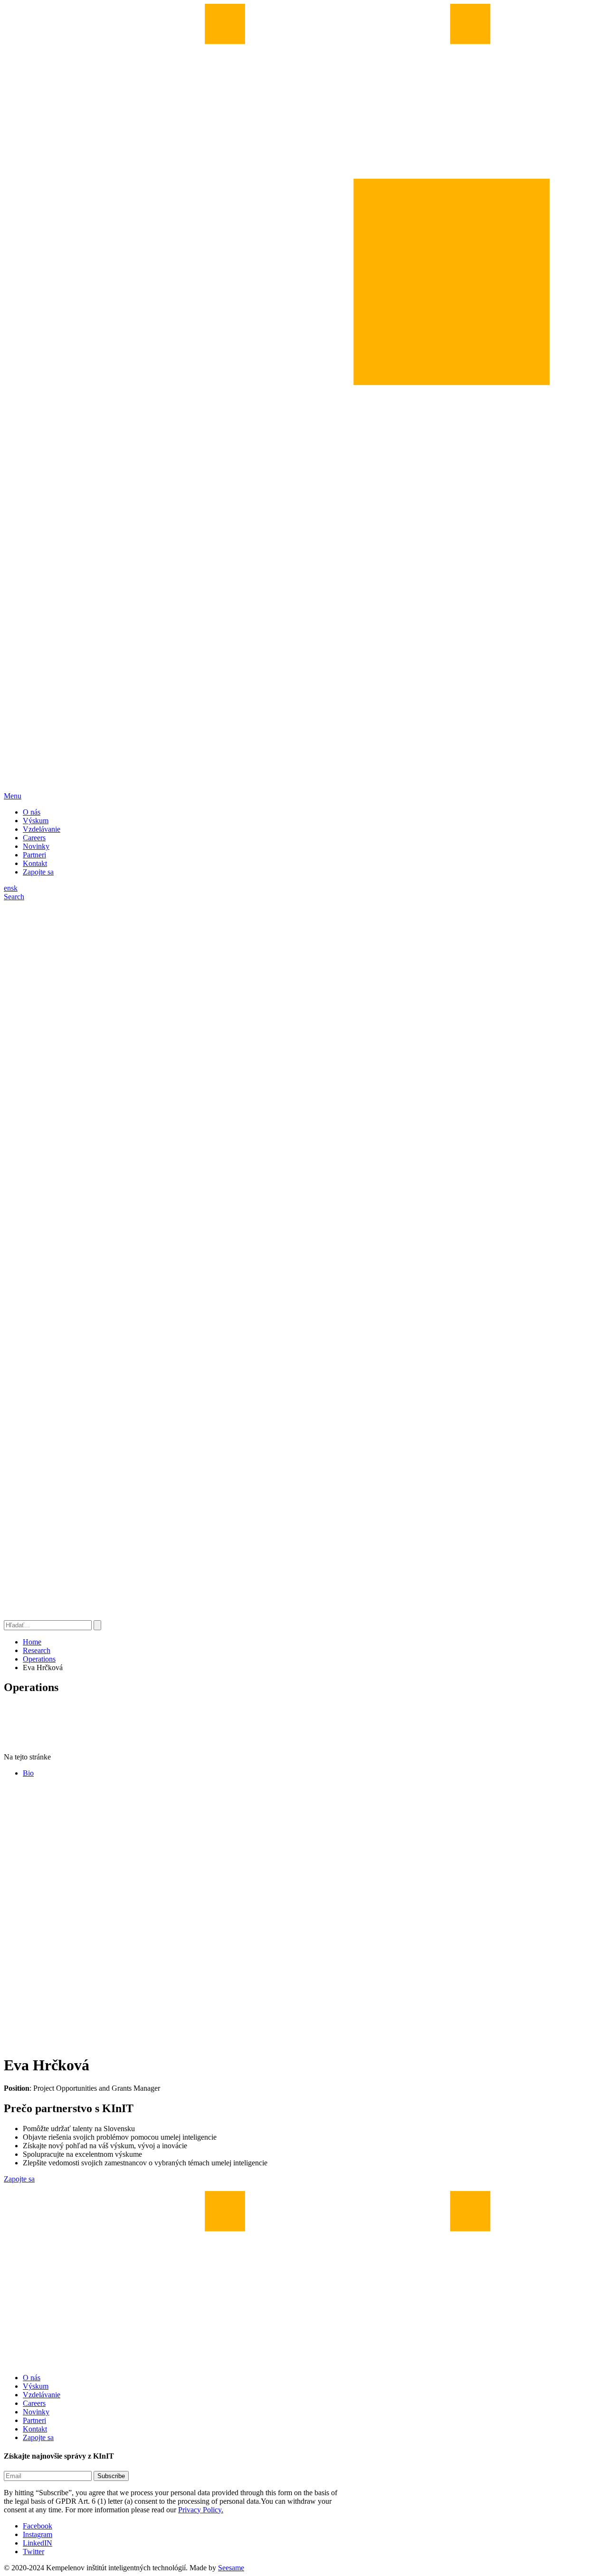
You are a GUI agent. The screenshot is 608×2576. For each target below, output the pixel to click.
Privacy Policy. (201, 2510)
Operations (39, 1659)
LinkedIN (38, 2543)
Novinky (36, 846)
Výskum (36, 821)
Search (14, 897)
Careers (34, 838)
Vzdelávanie (42, 829)
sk (14, 888)
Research (37, 1650)
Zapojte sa (38, 872)
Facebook (38, 2526)
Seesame (231, 2568)
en (7, 888)
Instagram (38, 2534)
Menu (13, 796)
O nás (32, 812)
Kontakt (35, 863)
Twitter (33, 2552)
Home (32, 1642)
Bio (28, 1773)
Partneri (34, 855)
